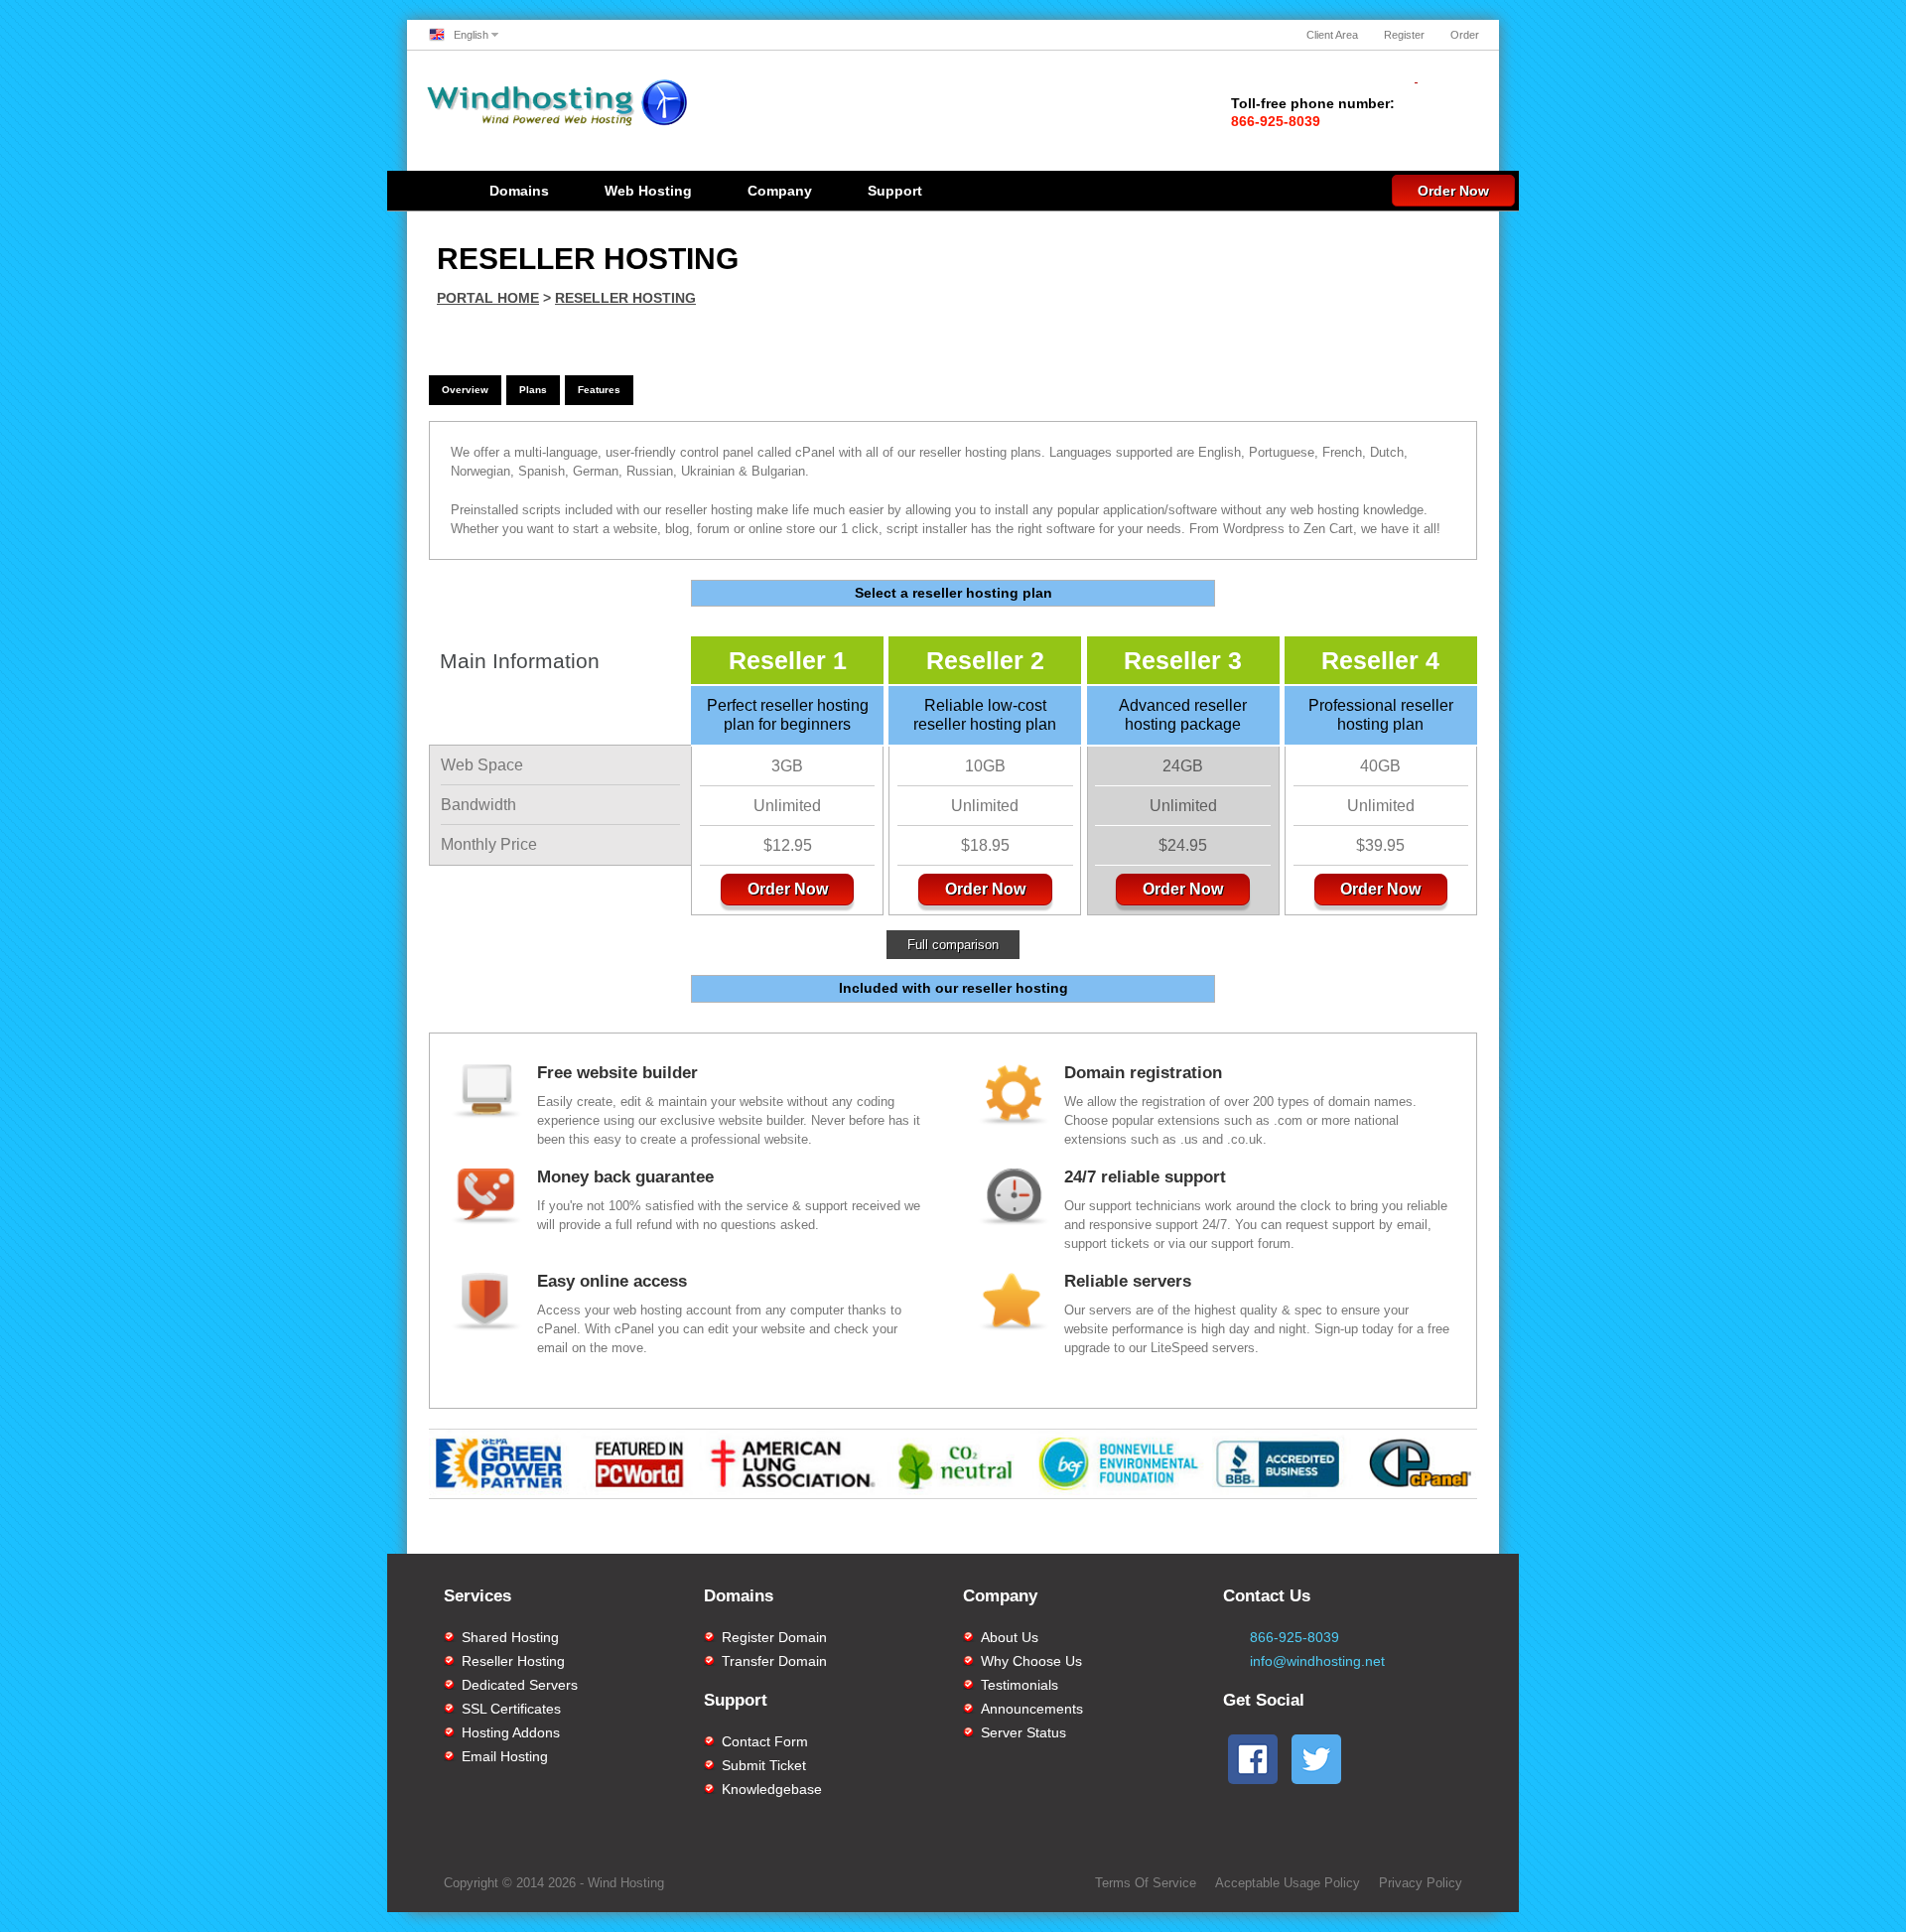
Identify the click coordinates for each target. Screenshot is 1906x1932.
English (471, 35)
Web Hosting (648, 191)
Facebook (1140, 1533)
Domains (519, 191)
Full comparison (953, 945)
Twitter (1384, 1533)
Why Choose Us (1031, 1661)
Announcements (1032, 1709)
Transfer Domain (774, 1661)
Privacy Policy (1421, 1883)
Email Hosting (505, 1756)
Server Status (1023, 1732)
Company (780, 191)
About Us (1010, 1637)
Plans (533, 390)
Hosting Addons (511, 1732)
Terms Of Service (1146, 1883)
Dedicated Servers (520, 1685)
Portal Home (488, 298)
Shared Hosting (510, 1637)
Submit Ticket (764, 1765)
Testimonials (1020, 1685)
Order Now (1453, 191)
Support (895, 191)
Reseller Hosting (625, 298)
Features (599, 390)
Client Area (1332, 35)
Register (1404, 35)
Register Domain (774, 1637)
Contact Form (765, 1741)
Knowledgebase (772, 1789)
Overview (465, 390)
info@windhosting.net (1317, 1661)
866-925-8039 (1294, 1637)
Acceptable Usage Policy (1288, 1883)
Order (1465, 35)
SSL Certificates (511, 1709)
